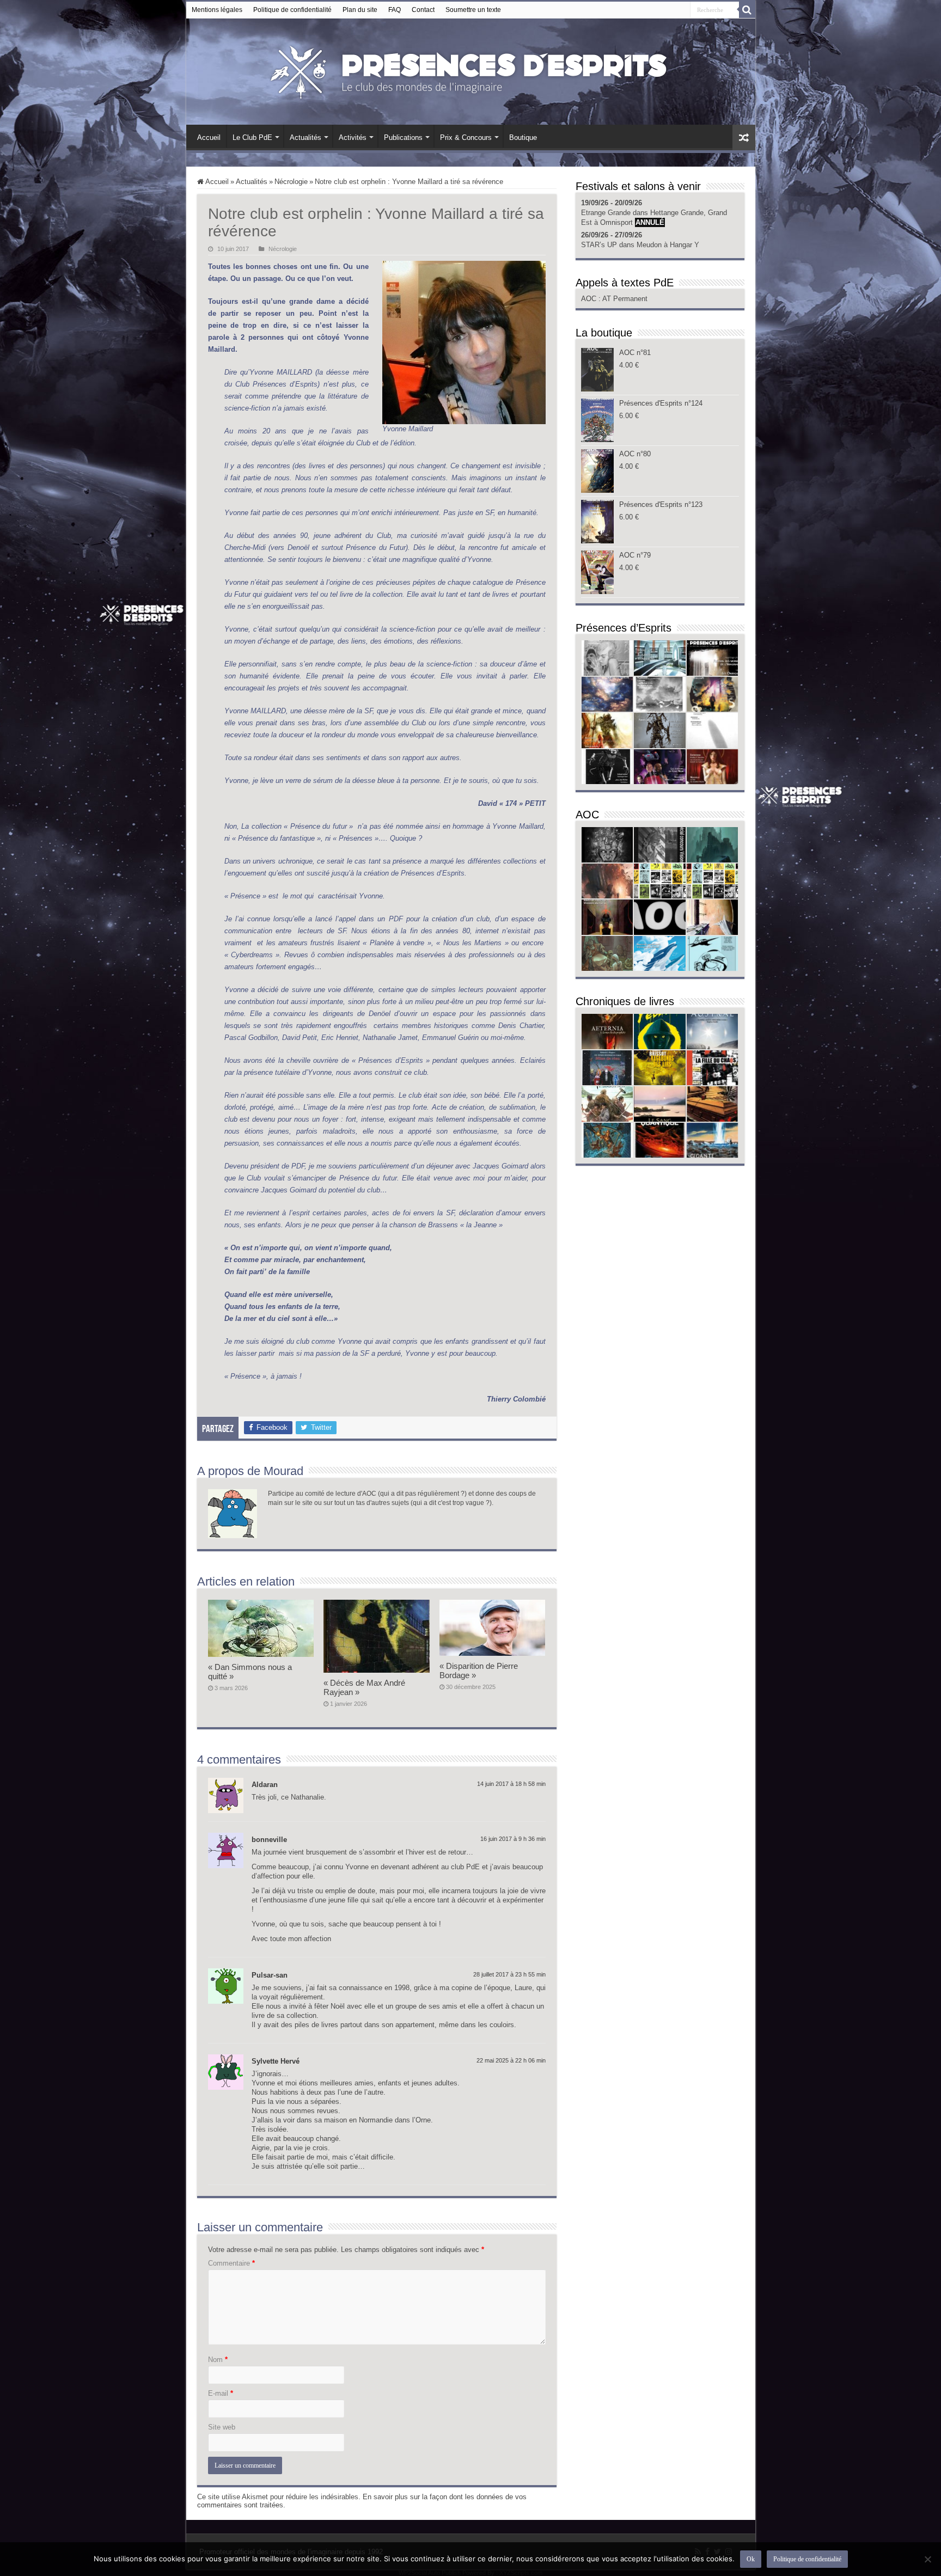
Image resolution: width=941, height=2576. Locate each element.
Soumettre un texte (473, 10)
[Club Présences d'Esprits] (471, 70)
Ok (751, 2559)
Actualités (305, 137)
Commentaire (231, 2263)
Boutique (523, 137)
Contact (423, 10)
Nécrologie (291, 182)
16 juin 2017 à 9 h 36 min (513, 1839)
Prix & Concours (466, 137)
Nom (218, 2360)
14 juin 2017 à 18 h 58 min (511, 1784)
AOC (590, 299)
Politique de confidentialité (292, 10)
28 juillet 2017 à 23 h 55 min (509, 1974)
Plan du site (360, 10)
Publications (403, 137)
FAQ (395, 10)
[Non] (927, 2559)
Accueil (209, 137)
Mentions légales (217, 10)
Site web (222, 2427)
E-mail (221, 2393)
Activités (353, 137)
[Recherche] (747, 10)
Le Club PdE (252, 137)
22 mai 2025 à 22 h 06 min (511, 2060)
